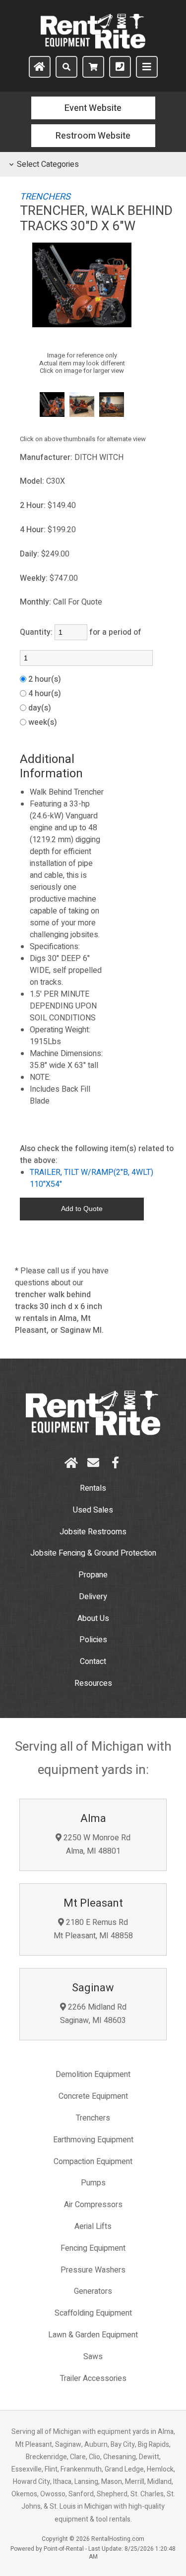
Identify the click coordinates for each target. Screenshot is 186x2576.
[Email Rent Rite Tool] (93, 1463)
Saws (93, 2357)
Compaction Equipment (93, 2162)
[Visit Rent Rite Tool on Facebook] (115, 1463)
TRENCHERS (45, 197)
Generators (93, 2291)
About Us (93, 1618)
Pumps (93, 2183)
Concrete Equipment (93, 2096)
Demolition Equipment (93, 2074)
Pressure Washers (93, 2270)
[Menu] (147, 67)
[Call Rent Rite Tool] (120, 67)
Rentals (93, 1488)
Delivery (93, 1597)
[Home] (40, 67)
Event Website (93, 108)
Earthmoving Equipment (93, 2140)
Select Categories (48, 164)
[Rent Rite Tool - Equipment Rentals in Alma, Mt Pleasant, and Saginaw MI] (93, 46)
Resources (93, 1683)
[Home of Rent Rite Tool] (93, 1433)
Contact (93, 1662)
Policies (93, 1640)
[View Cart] (93, 67)
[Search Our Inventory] (66, 67)
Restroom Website (93, 136)
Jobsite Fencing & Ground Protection (93, 1553)
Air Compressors (93, 2205)
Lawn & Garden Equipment (93, 2335)
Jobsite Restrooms (93, 1532)
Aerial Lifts (93, 2226)
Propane (93, 1575)
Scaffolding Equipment (93, 2313)
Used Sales (93, 1510)
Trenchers (93, 2118)
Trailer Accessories (93, 2378)
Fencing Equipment (93, 2248)
